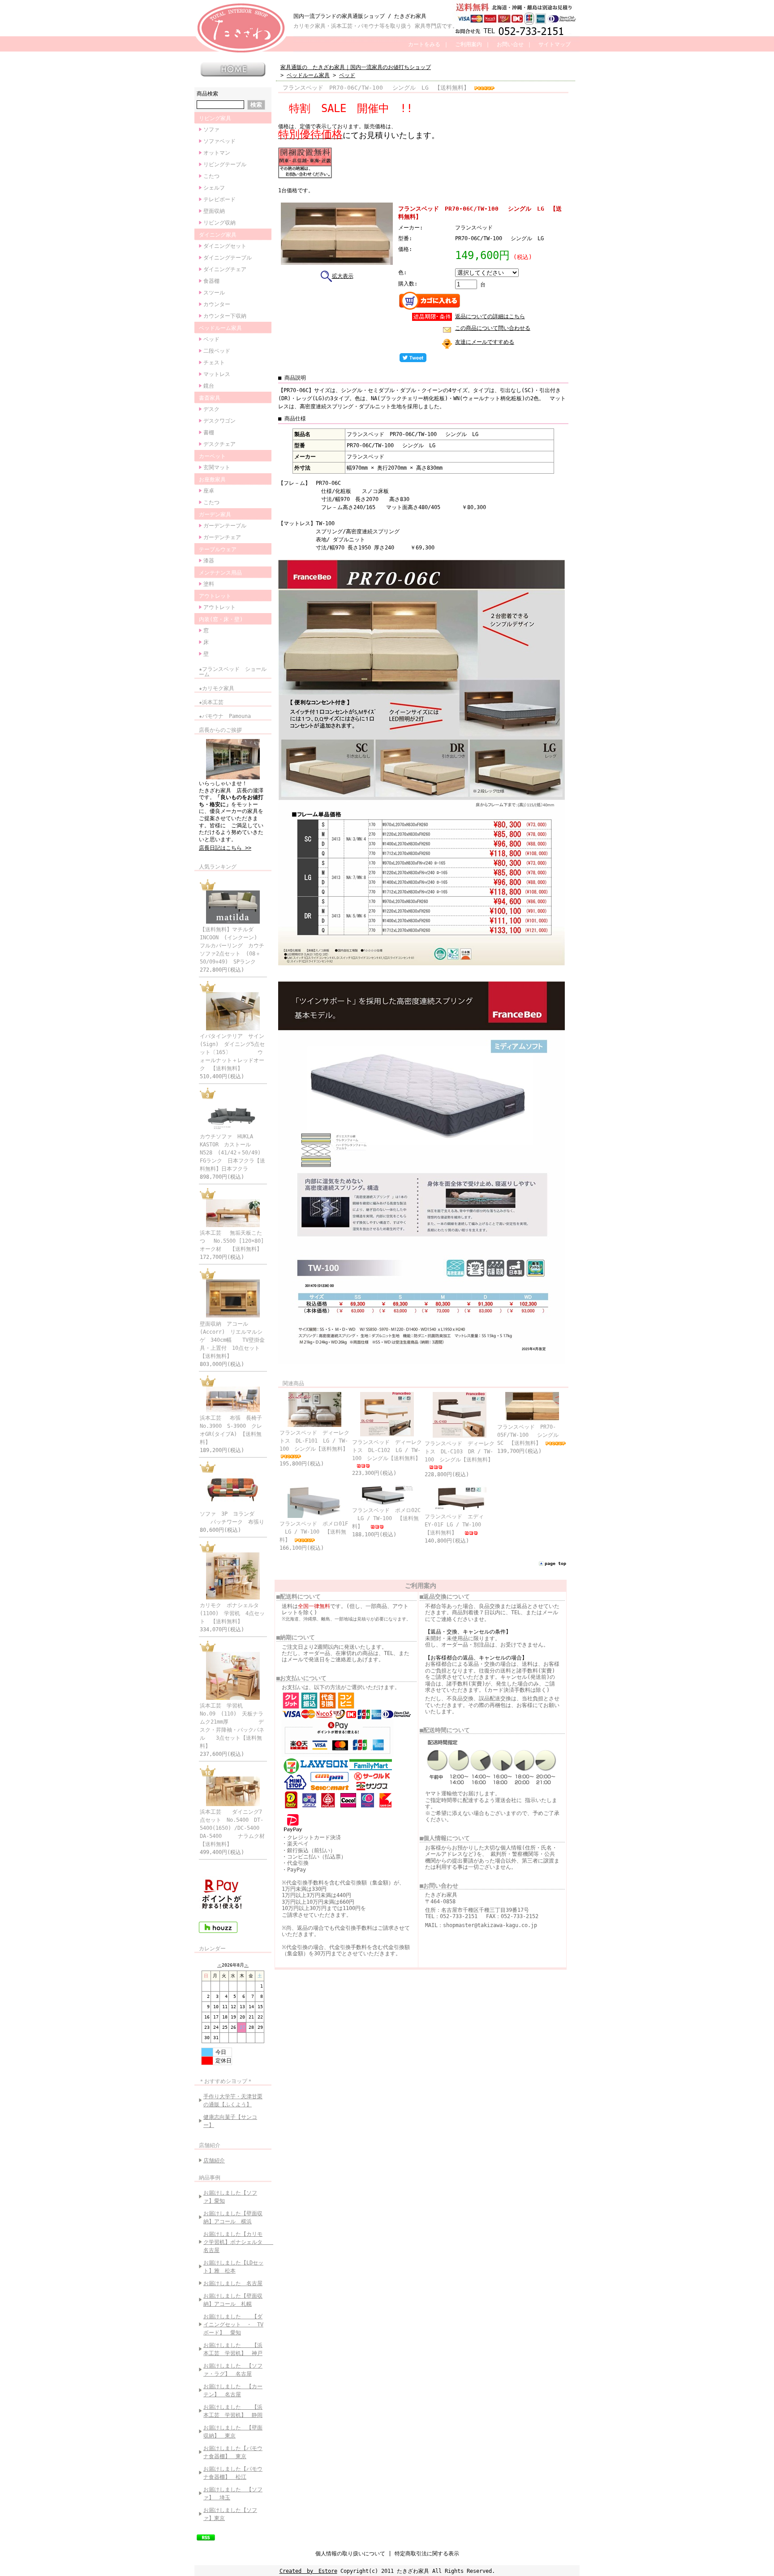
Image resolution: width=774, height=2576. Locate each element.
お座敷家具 (212, 480)
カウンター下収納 (225, 316)
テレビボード (219, 199)
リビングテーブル (225, 164)
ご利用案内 (469, 44)
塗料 (209, 584)
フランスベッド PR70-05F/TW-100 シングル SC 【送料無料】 (531, 1435)
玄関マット (217, 467)
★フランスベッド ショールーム (233, 672)
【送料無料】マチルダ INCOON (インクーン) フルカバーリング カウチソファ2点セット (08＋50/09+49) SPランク (232, 946)
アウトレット (215, 596)
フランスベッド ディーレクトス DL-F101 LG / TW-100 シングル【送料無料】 (314, 1441)
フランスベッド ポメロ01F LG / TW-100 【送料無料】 (314, 1532)
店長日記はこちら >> (225, 848)
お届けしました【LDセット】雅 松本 (233, 2267)
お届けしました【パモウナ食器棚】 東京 (233, 2452)
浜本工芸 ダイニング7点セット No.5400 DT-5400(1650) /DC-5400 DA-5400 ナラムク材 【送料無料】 (238, 1828)
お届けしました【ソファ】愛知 (230, 2197)
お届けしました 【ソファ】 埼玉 (233, 2494)
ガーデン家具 (215, 514)
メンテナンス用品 (220, 573)
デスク (211, 409)
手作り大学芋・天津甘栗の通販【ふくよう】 (233, 2101)
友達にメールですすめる (485, 342)
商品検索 (207, 94)
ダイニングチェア (225, 269)
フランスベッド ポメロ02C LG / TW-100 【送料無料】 (386, 1518)
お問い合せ (510, 44)
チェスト (214, 363)
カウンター (217, 304)
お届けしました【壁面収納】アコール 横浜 (233, 2217)
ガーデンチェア (222, 537)
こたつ (211, 176)
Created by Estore (308, 2571)
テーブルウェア (218, 549)
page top (555, 1563)
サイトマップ (555, 44)
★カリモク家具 (217, 688)
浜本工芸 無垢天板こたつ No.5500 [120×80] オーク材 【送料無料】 (236, 1241)
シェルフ (214, 188)
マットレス (217, 374)
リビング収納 (219, 223)
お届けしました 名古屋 (233, 2283)
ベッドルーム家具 (220, 328)
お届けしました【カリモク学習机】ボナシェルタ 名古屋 (235, 2242)
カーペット (212, 456)
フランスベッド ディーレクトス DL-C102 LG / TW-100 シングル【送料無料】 (387, 1450)
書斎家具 (210, 398)
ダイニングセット (225, 246)
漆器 (209, 561)
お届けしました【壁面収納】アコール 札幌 (233, 2300)
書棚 (209, 432)
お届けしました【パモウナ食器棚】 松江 (233, 2473)
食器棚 (211, 281)
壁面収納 (214, 211)
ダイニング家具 (218, 235)
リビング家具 (215, 118)
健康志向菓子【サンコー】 (230, 2121)
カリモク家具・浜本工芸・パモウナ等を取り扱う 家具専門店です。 (376, 26)
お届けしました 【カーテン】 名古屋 (233, 2390)
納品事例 (210, 2178)
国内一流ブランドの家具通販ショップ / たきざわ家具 (360, 16)
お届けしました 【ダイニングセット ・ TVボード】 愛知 (233, 2325)
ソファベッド (219, 141)
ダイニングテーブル (228, 258)
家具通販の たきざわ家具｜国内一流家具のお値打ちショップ (356, 67)
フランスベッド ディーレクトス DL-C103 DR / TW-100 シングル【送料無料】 (460, 1452)
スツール (214, 293)
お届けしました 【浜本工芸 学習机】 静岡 (233, 2411)
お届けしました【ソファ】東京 (230, 2514)
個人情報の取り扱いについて (350, 2554)
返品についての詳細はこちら (490, 316)
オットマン (217, 153)
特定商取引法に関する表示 (427, 2554)
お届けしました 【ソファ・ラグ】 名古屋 (233, 2370)
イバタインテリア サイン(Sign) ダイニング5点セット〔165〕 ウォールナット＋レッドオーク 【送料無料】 (232, 1052)
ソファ (211, 130)
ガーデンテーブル (225, 526)
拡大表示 (343, 276)
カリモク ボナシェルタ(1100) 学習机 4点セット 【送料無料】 (232, 1613)
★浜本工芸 (211, 702)
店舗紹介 (210, 2145)
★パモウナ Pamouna (225, 716)
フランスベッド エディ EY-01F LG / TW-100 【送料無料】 (457, 1525)
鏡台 (209, 386)
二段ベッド (217, 351)
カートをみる (424, 44)
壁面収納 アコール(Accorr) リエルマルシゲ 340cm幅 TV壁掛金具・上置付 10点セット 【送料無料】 (232, 1340)
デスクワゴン (219, 421)
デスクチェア (219, 444)
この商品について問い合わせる (493, 328)
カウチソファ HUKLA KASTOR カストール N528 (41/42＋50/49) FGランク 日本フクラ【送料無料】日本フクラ (233, 1153)
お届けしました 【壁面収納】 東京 (233, 2432)
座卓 (209, 491)
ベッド (211, 339)
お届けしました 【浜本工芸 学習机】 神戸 (233, 2349)
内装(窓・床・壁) (221, 619)
